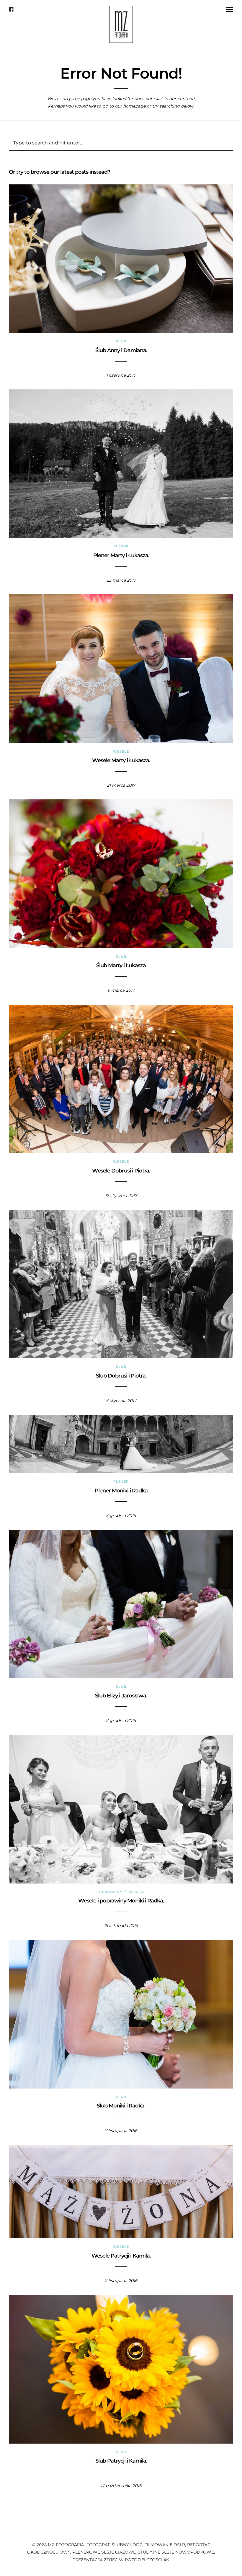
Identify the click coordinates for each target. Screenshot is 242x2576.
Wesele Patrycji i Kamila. (121, 2256)
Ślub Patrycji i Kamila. (121, 2461)
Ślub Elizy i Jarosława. (121, 1696)
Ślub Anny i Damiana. (121, 350)
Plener (121, 546)
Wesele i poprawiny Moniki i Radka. (121, 1901)
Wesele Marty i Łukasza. (121, 760)
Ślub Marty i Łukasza (121, 965)
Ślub (121, 341)
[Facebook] (11, 9)
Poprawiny (110, 1892)
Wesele (121, 752)
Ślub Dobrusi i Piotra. (121, 1376)
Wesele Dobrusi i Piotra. (121, 1171)
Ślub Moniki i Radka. (121, 2106)
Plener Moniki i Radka (121, 1491)
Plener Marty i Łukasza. (121, 555)
